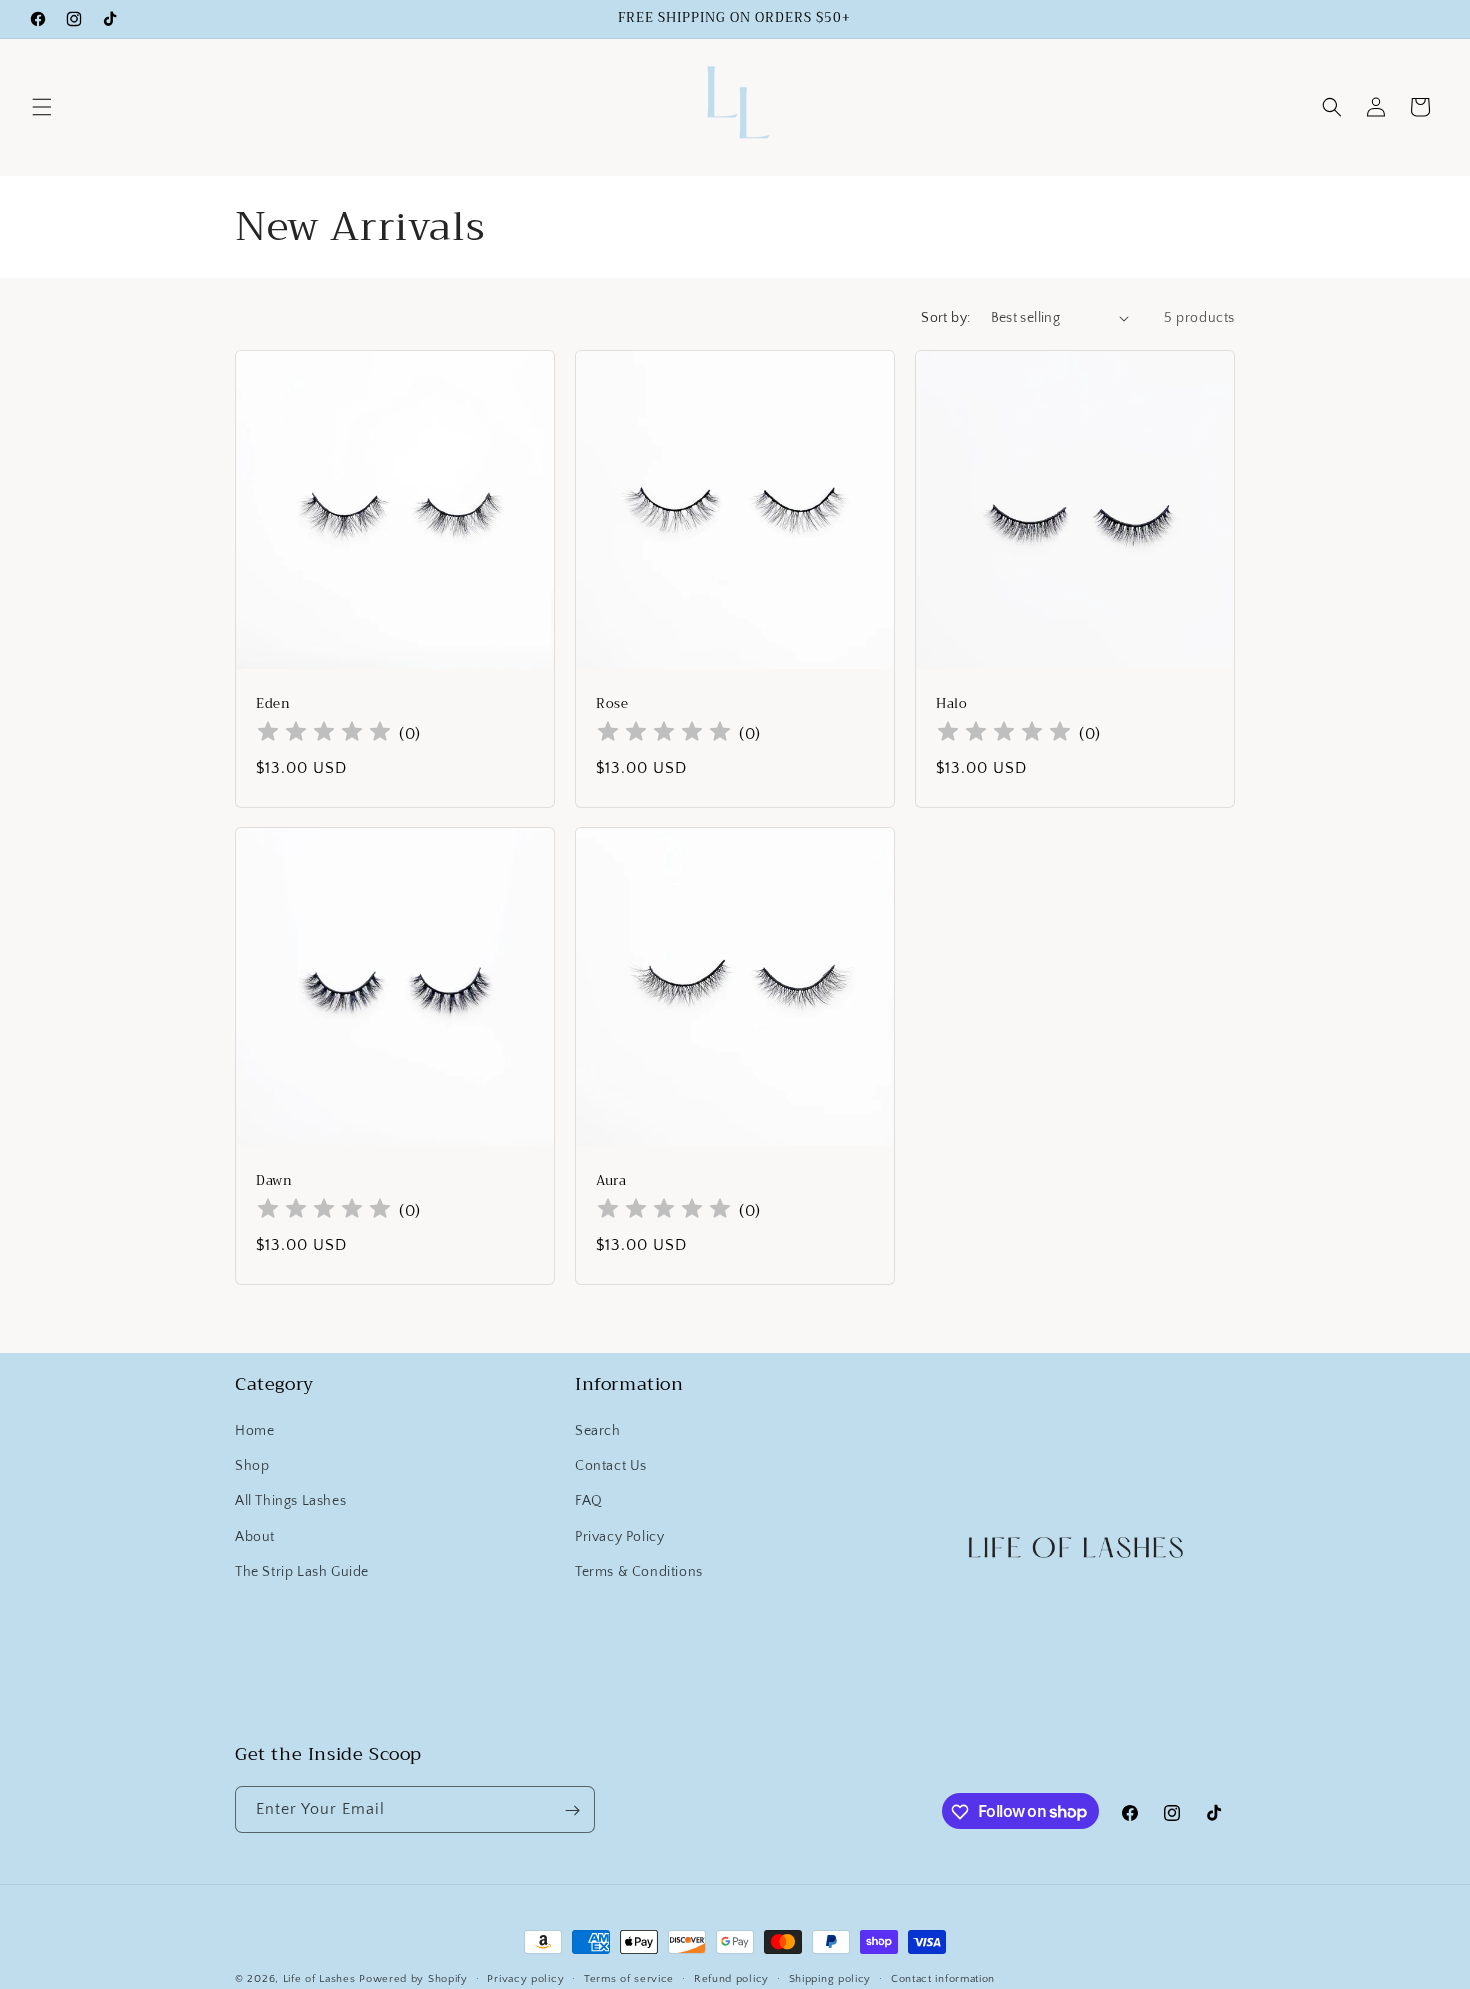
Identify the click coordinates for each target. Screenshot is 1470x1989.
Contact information (943, 1978)
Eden (273, 703)
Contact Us (611, 1467)
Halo (951, 703)
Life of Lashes (321, 1979)
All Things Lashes (290, 1502)
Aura (611, 1181)
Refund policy (731, 1978)
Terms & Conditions (639, 1572)
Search (598, 1432)
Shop (252, 1467)
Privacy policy (525, 1978)
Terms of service (629, 1978)
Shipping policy (830, 1978)
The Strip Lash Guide (302, 1572)
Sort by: (945, 318)
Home (254, 1432)
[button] (42, 107)
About (255, 1537)
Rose (612, 703)
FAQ (589, 1502)
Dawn (274, 1181)
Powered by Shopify (413, 1979)
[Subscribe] (572, 1810)
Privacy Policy (619, 1537)
